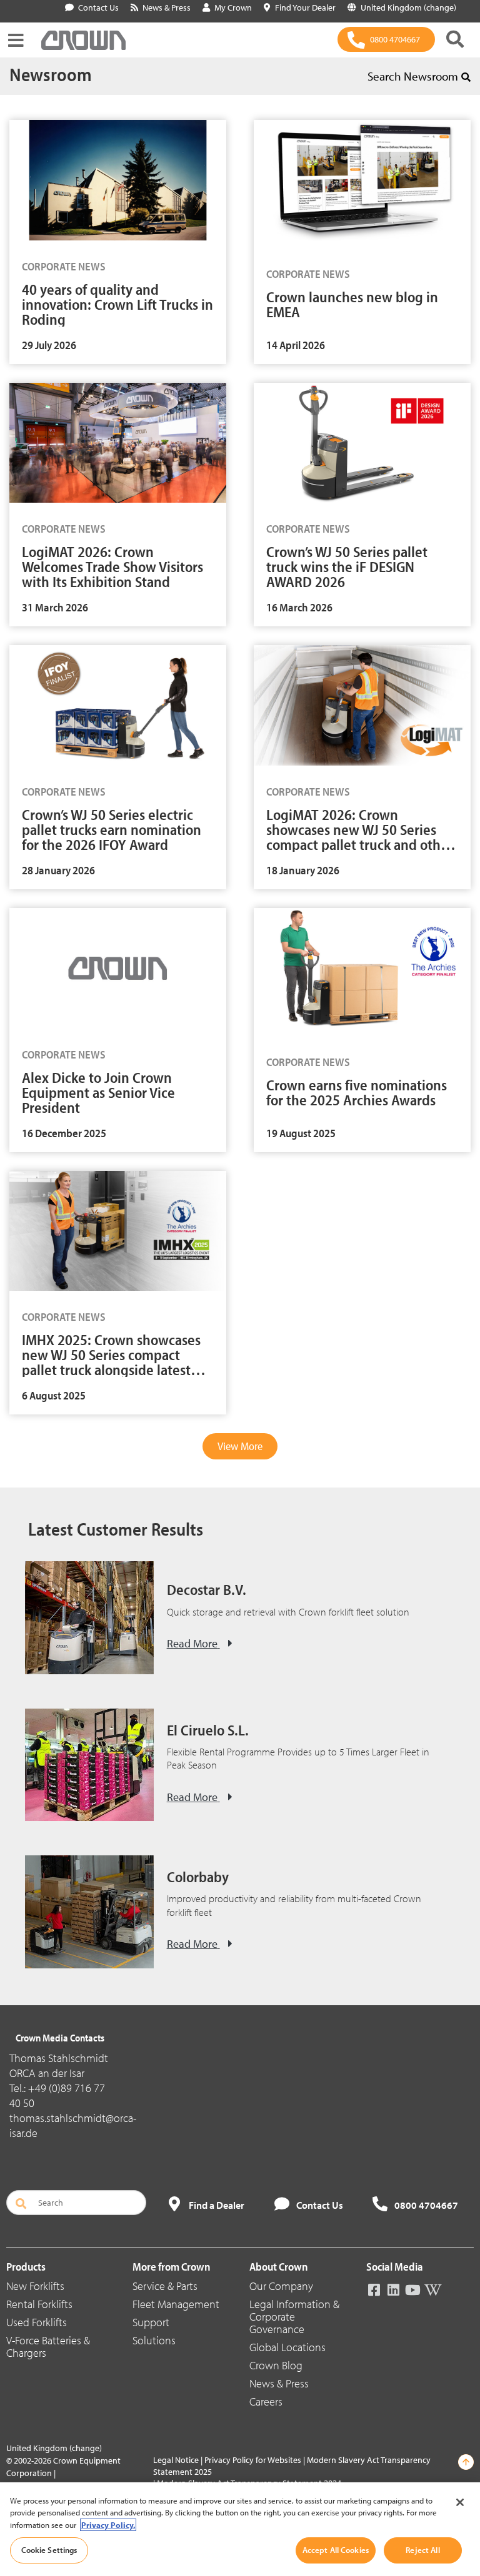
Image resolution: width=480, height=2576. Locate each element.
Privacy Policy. (108, 2525)
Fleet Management (176, 2304)
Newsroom (51, 74)
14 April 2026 (296, 345)
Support (151, 2322)
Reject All (422, 2550)
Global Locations (287, 2347)
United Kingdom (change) (54, 2448)
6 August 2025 (54, 1396)
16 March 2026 (299, 608)
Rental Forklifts (39, 2304)
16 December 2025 (64, 1133)
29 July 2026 (49, 345)
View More (240, 1446)
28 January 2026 (58, 871)
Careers (266, 2401)
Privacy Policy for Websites (253, 2460)
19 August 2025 (301, 1133)
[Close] (460, 2502)
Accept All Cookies (336, 2550)
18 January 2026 (303, 871)
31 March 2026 (55, 608)
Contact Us (98, 7)
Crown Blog (276, 2365)
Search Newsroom (413, 76)
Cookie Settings (49, 2550)
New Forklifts (35, 2286)
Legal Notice (176, 2460)
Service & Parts (165, 2286)
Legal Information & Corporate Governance (294, 2317)
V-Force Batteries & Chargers (48, 2347)
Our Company (281, 2286)
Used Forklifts (37, 2322)
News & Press (279, 2383)
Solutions (154, 2340)
